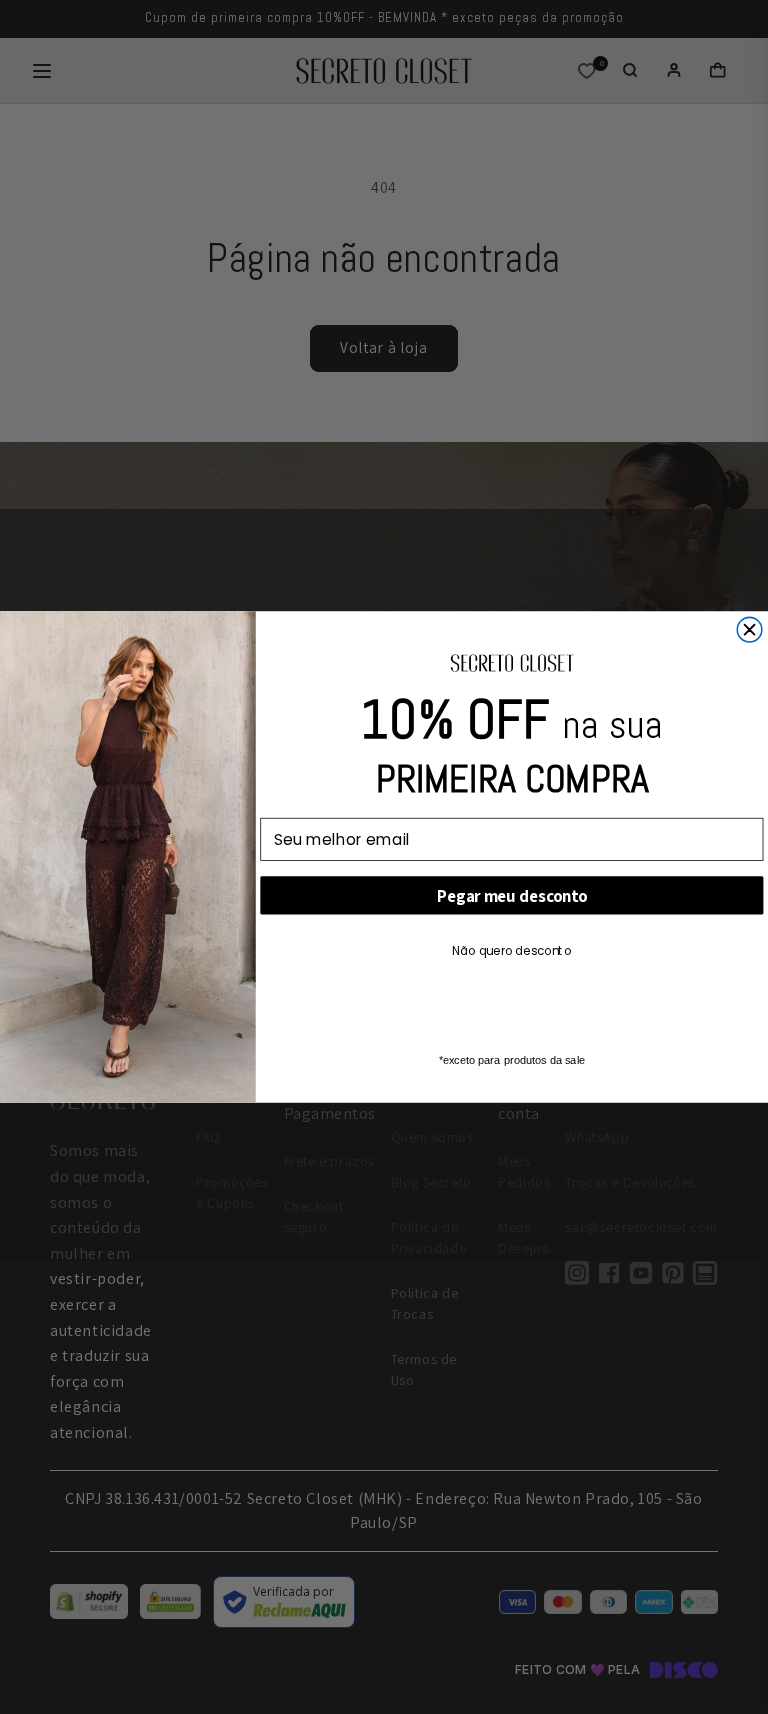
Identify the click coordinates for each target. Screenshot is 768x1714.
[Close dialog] (749, 629)
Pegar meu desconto (512, 896)
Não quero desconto (511, 950)
